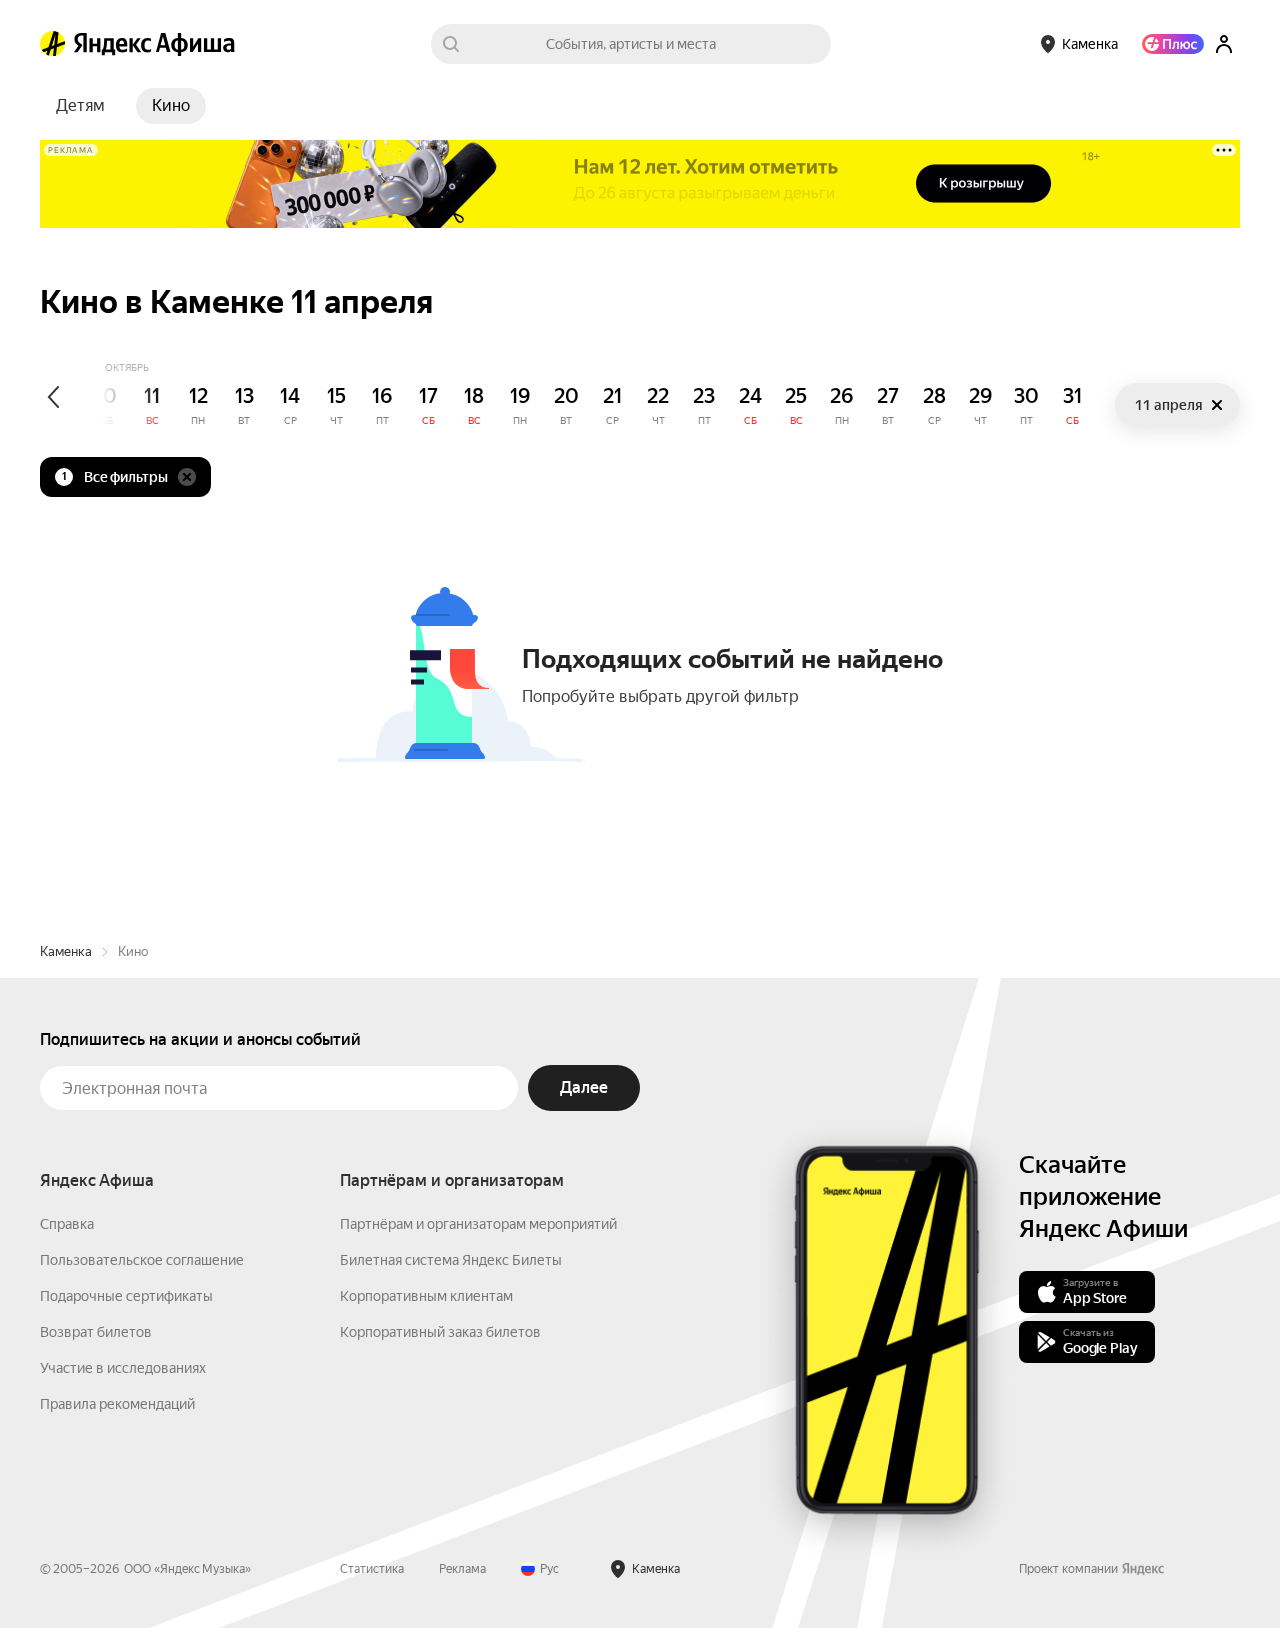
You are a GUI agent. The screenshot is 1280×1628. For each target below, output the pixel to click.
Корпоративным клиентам (426, 1296)
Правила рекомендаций (117, 1404)
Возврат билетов (96, 1332)
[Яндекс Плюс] (1173, 44)
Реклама (462, 1569)
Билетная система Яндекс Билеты (451, 1260)
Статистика (372, 1569)
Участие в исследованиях (123, 1368)
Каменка (66, 951)
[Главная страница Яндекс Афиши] (53, 44)
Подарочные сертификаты (126, 1296)
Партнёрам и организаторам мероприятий (478, 1224)
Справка (67, 1224)
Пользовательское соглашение (142, 1260)
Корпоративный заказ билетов (440, 1332)
